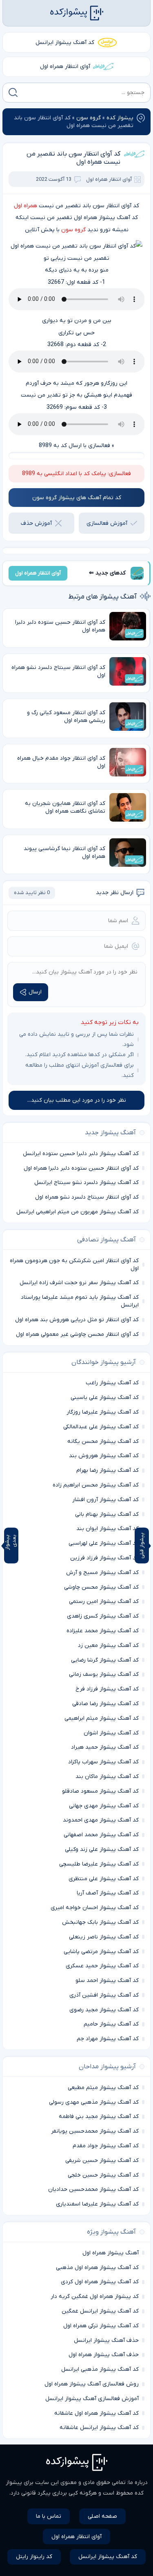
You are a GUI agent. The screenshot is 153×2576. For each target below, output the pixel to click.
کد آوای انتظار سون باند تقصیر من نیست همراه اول (73, 158)
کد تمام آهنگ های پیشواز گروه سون (77, 498)
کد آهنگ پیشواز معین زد (108, 1645)
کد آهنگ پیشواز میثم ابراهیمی (102, 1718)
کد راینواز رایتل (34, 2557)
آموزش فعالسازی (107, 523)
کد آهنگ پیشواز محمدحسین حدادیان (93, 2189)
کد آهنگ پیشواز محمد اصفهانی (101, 1835)
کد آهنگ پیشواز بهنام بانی (107, 1514)
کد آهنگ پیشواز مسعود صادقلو (100, 1791)
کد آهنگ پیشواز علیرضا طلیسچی (99, 1864)
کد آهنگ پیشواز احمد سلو (107, 1981)
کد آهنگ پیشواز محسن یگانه (103, 1441)
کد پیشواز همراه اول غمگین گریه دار (95, 2296)
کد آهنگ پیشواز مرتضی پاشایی (101, 1952)
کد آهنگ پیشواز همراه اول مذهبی (97, 2268)
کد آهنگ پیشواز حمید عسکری (102, 1966)
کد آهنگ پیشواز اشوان (111, 1733)
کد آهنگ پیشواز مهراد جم (108, 2039)
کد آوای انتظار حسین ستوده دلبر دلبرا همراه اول (81, 1168)
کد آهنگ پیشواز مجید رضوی (104, 2010)
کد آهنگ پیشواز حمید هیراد (105, 1747)
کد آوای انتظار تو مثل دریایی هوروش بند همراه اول (77, 1320)
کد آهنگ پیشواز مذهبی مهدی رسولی (94, 2102)
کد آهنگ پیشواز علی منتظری (104, 1879)
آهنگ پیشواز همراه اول (111, 2253)
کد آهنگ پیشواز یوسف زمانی (104, 1674)
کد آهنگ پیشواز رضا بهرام (108, 1470)
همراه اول (25, 206)
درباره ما (138, 2483)
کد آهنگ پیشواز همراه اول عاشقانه (96, 2413)
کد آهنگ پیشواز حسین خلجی (103, 2175)
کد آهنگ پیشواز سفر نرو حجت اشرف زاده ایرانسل (79, 1283)
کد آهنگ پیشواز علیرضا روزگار (103, 1412)
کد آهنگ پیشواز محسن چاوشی (101, 1587)
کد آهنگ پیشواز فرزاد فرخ (107, 1689)
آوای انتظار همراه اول (65, 67)
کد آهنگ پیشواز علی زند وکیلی (102, 1849)
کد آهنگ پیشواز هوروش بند (104, 1456)
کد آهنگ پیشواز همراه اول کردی (100, 2282)
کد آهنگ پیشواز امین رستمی (104, 1602)
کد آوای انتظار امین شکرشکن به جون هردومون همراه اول (74, 1265)
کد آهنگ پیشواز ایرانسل (65, 43)
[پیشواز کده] (77, 13)
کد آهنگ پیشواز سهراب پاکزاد (103, 1762)
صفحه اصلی (102, 2516)
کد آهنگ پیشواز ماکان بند (107, 1777)
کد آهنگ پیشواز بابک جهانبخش (100, 1922)
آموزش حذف (36, 523)
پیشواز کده (120, 118)
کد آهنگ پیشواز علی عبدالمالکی (101, 1427)
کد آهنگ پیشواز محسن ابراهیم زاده (96, 1485)
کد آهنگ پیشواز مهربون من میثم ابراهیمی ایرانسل (78, 1212)
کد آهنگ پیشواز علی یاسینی (105, 1398)
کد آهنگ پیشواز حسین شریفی (102, 2161)
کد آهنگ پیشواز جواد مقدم (106, 2146)
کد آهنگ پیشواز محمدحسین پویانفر (95, 2131)
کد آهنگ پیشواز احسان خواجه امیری (95, 1908)
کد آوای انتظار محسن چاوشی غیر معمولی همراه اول (77, 1334)
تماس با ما (49, 2516)
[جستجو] (13, 92)
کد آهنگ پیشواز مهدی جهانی (104, 1806)
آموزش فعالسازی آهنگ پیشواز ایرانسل (92, 2399)
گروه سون (89, 118)
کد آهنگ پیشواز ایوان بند (108, 1529)
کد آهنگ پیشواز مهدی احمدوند (101, 1820)
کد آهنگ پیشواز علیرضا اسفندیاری (97, 2204)
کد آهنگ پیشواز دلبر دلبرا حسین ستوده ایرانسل (81, 1154)
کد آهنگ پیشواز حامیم (111, 2024)
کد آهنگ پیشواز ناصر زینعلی (104, 1937)
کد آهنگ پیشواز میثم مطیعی (103, 2088)
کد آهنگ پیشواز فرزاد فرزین (104, 1558)
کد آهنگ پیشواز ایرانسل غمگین (100, 2311)
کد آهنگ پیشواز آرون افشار (105, 1500)
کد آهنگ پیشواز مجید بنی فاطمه (99, 2117)
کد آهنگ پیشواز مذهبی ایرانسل (100, 2369)
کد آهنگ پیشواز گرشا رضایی (105, 1660)
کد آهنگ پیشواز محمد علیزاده (103, 1631)
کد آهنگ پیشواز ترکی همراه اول (101, 2326)
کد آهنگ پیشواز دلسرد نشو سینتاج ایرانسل (86, 1183)
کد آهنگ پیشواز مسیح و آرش (102, 1573)
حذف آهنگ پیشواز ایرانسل (106, 2340)
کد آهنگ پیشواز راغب (112, 1383)
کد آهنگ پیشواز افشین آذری (104, 1995)
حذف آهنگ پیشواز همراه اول (104, 2355)
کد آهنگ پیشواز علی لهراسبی (104, 1543)
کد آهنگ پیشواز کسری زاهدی (103, 1616)
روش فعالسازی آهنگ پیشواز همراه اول (92, 2384)
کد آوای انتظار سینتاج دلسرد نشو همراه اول (87, 1197)
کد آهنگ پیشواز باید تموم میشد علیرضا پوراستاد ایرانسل (80, 1301)
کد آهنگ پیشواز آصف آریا (108, 1893)
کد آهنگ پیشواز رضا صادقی (105, 1704)
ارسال (35, 992)
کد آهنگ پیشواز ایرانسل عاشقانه (99, 2428)
